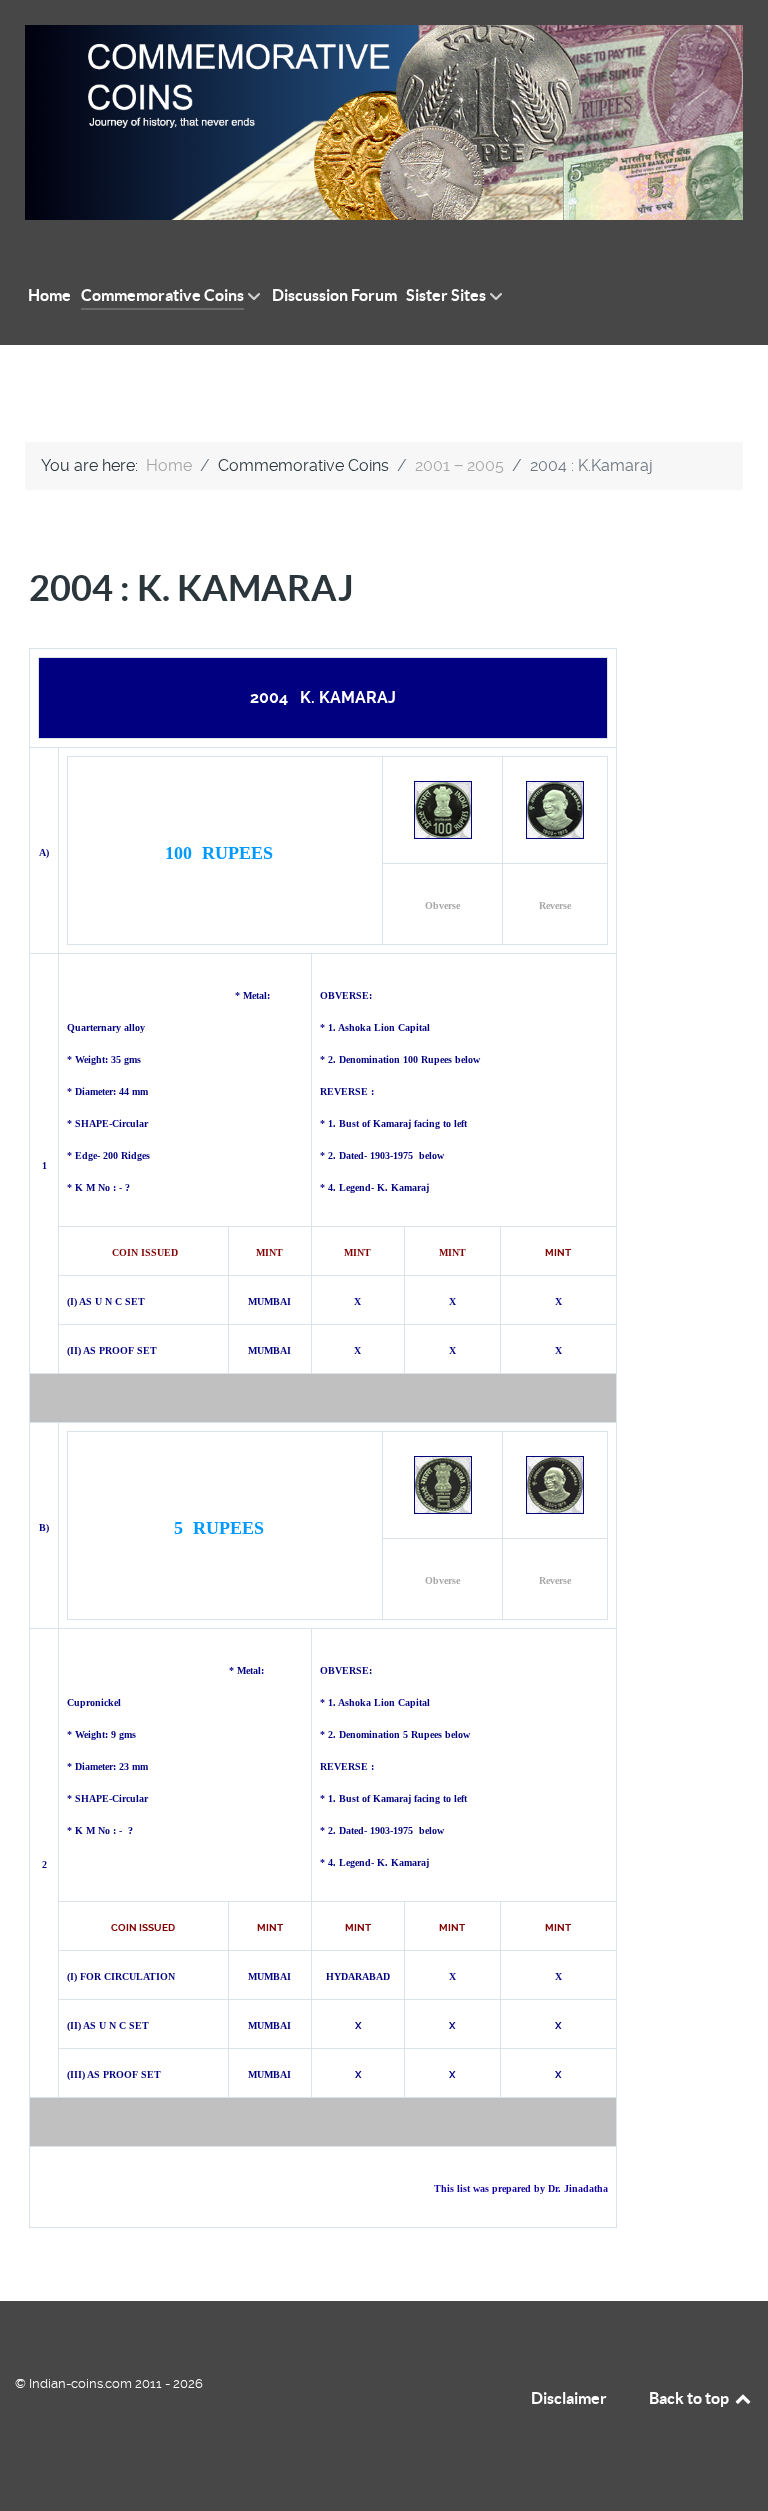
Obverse (442, 905)
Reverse (555, 905)
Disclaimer (569, 2398)
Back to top (690, 2398)
